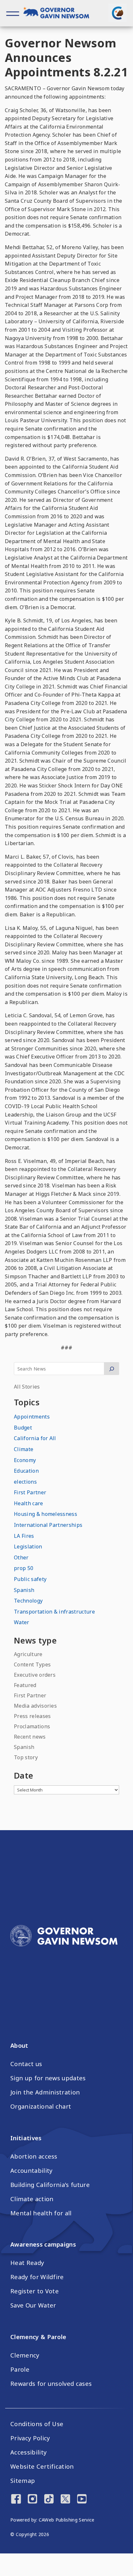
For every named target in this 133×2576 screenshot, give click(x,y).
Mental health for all (41, 2213)
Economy (25, 1460)
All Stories (27, 1387)
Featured (25, 1685)
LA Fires (24, 1536)
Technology (28, 1601)
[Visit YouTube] (82, 2500)
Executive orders (35, 1675)
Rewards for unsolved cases (51, 2384)
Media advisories (35, 1706)
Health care (29, 1503)
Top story (26, 1757)
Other (21, 1557)
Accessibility (28, 2452)
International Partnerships (48, 1525)
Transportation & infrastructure (54, 1612)
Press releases (32, 1716)
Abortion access (34, 2156)
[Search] (112, 1369)
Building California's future (50, 2185)
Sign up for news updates (48, 2078)
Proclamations (32, 1726)
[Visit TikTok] (49, 2500)
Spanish (24, 1590)
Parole (20, 2369)
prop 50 (24, 1568)
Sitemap (23, 2481)
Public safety (30, 1579)
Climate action (32, 2199)
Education (26, 1471)
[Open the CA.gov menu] (118, 13)
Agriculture (28, 1654)
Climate (24, 1449)
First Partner (30, 1492)
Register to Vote (35, 2291)
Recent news (30, 1737)
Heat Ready (27, 2263)
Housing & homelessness (46, 1514)
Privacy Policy (30, 2438)
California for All (35, 1438)
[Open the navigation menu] (13, 13)
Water (22, 1622)
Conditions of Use (37, 2424)
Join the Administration (45, 2092)
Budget (23, 1428)
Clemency (25, 2355)
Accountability (31, 2171)
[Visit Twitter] (65, 2500)
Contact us (26, 2064)
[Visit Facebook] (16, 2500)
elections (25, 1482)
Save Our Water (33, 2305)
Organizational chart (41, 2106)
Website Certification (42, 2466)
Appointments (32, 1417)
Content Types (32, 1664)
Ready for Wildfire (37, 2277)
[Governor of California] (60, 14)
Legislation (28, 1547)
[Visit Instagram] (32, 2500)
